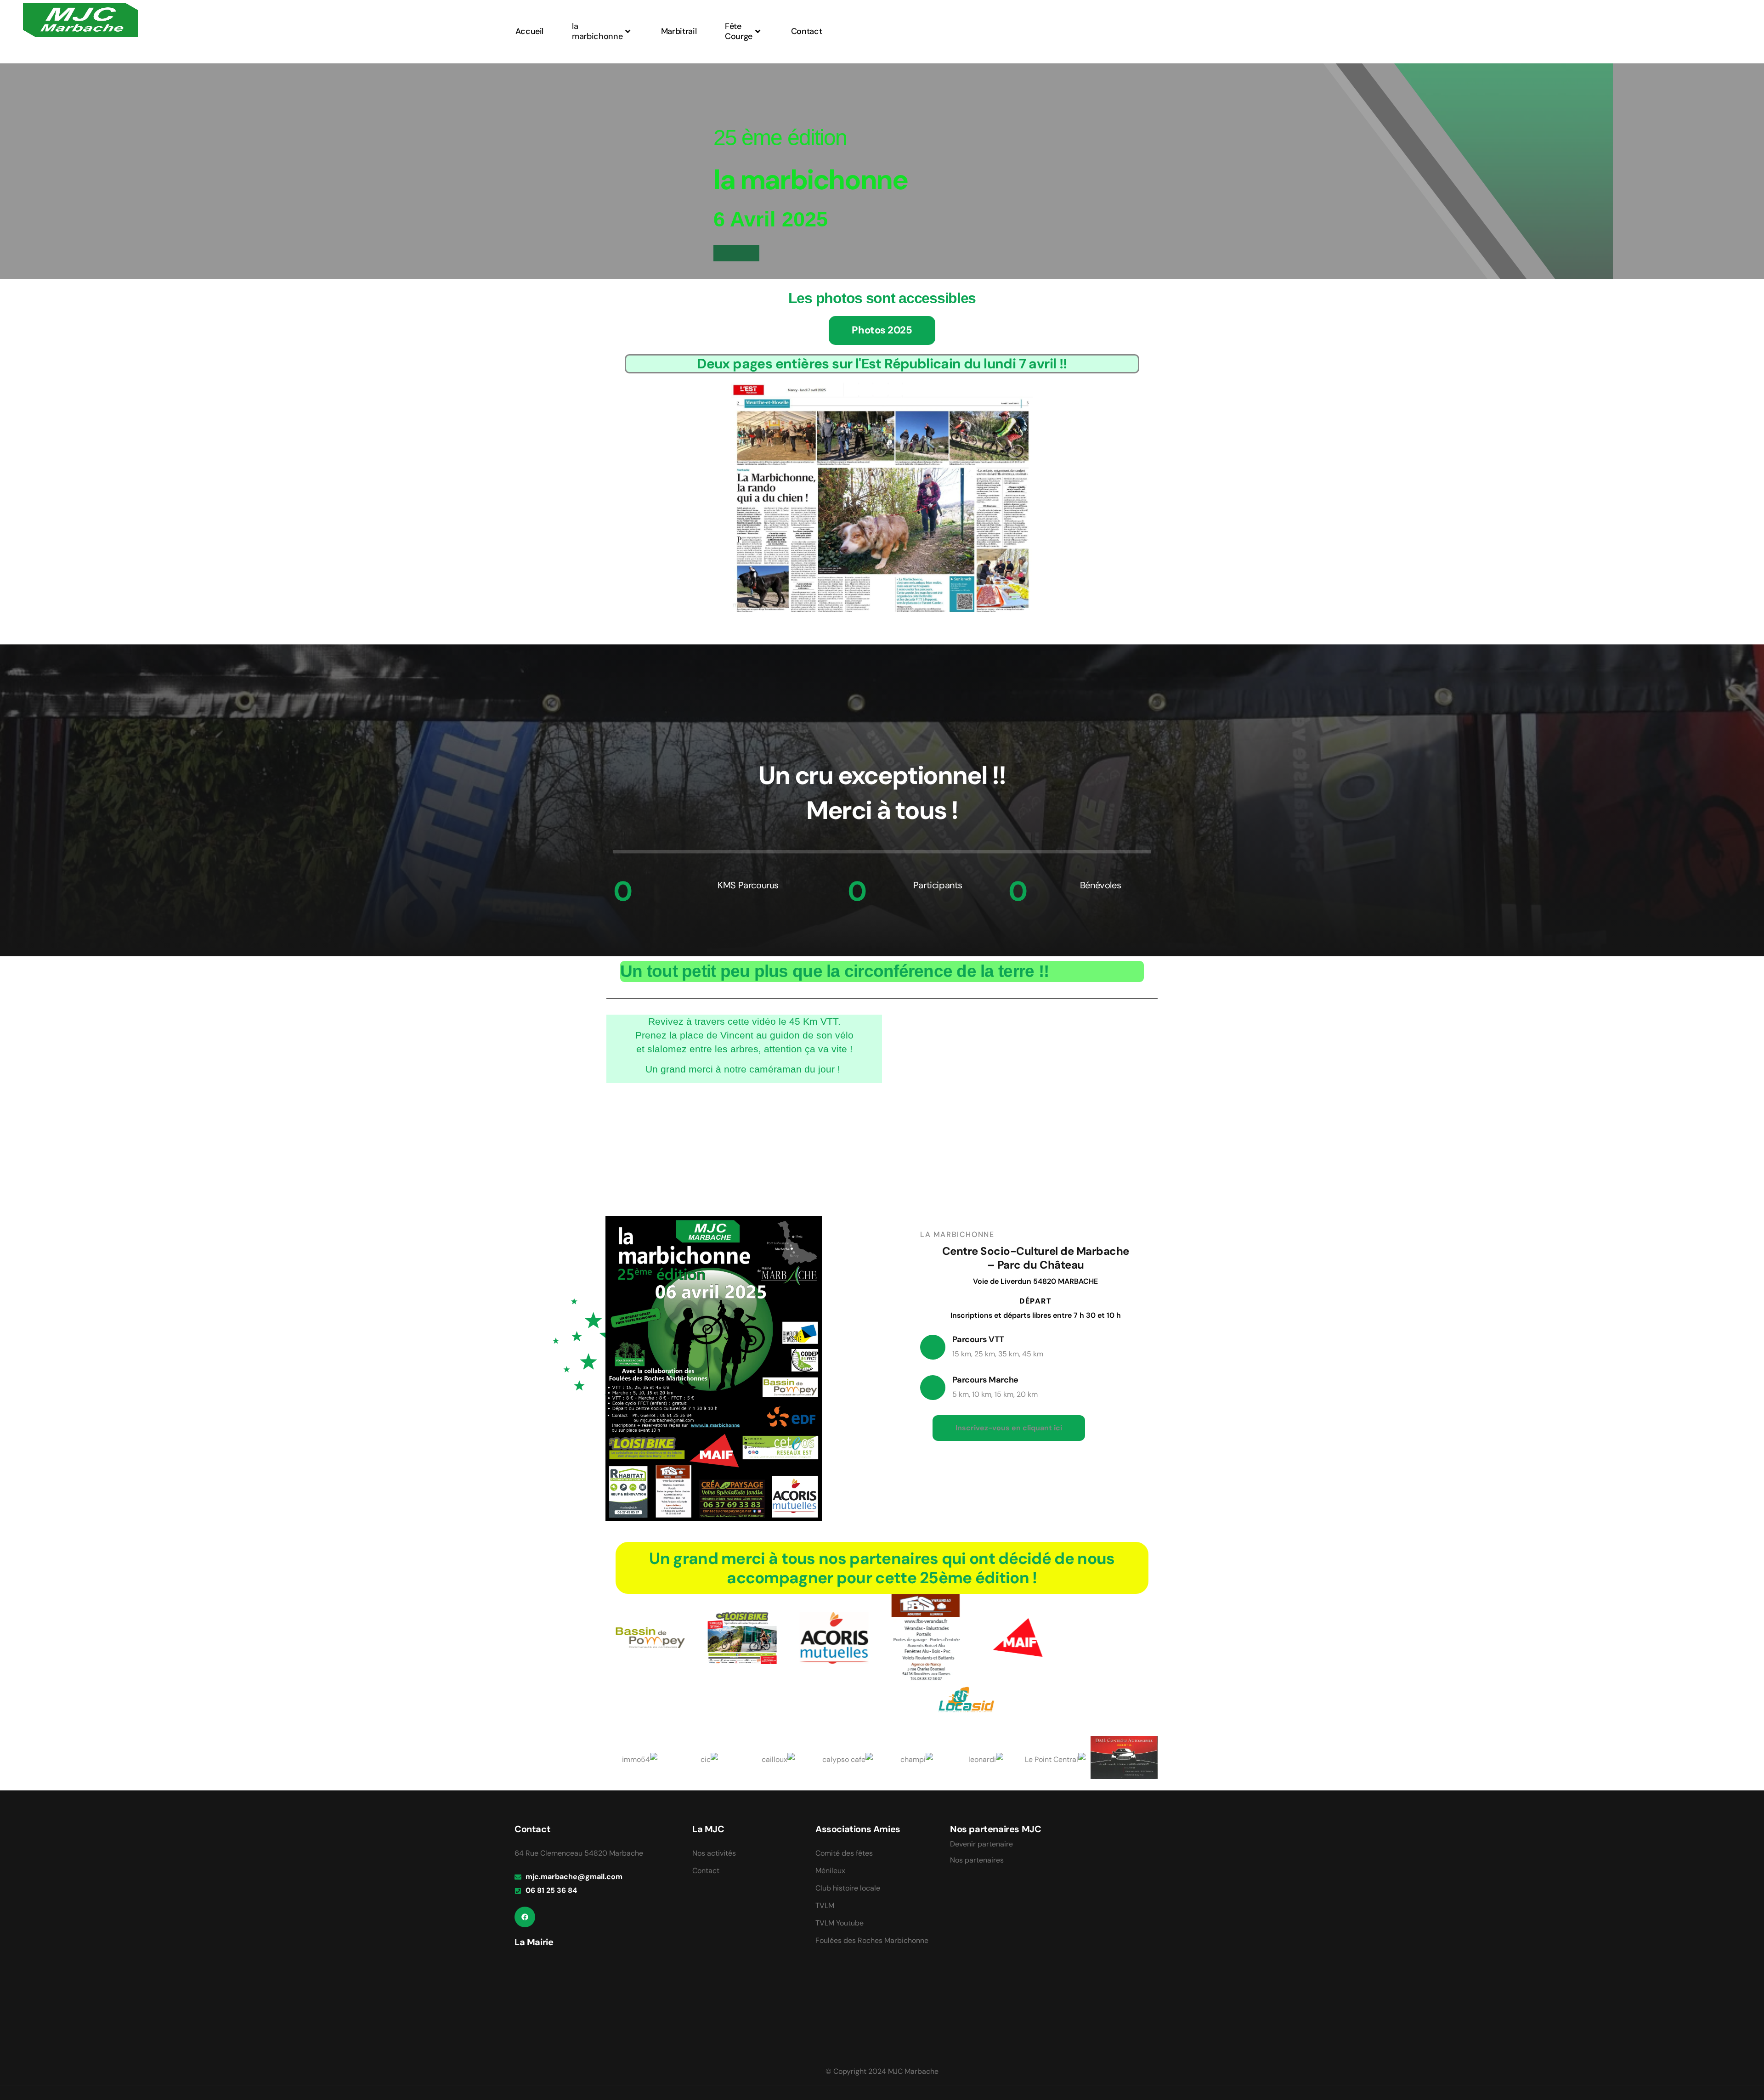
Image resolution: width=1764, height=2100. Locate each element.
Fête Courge (739, 31)
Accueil (529, 31)
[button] (1009, 1428)
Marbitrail (679, 31)
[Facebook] (525, 1917)
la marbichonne (597, 31)
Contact (806, 31)
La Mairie (534, 1942)
